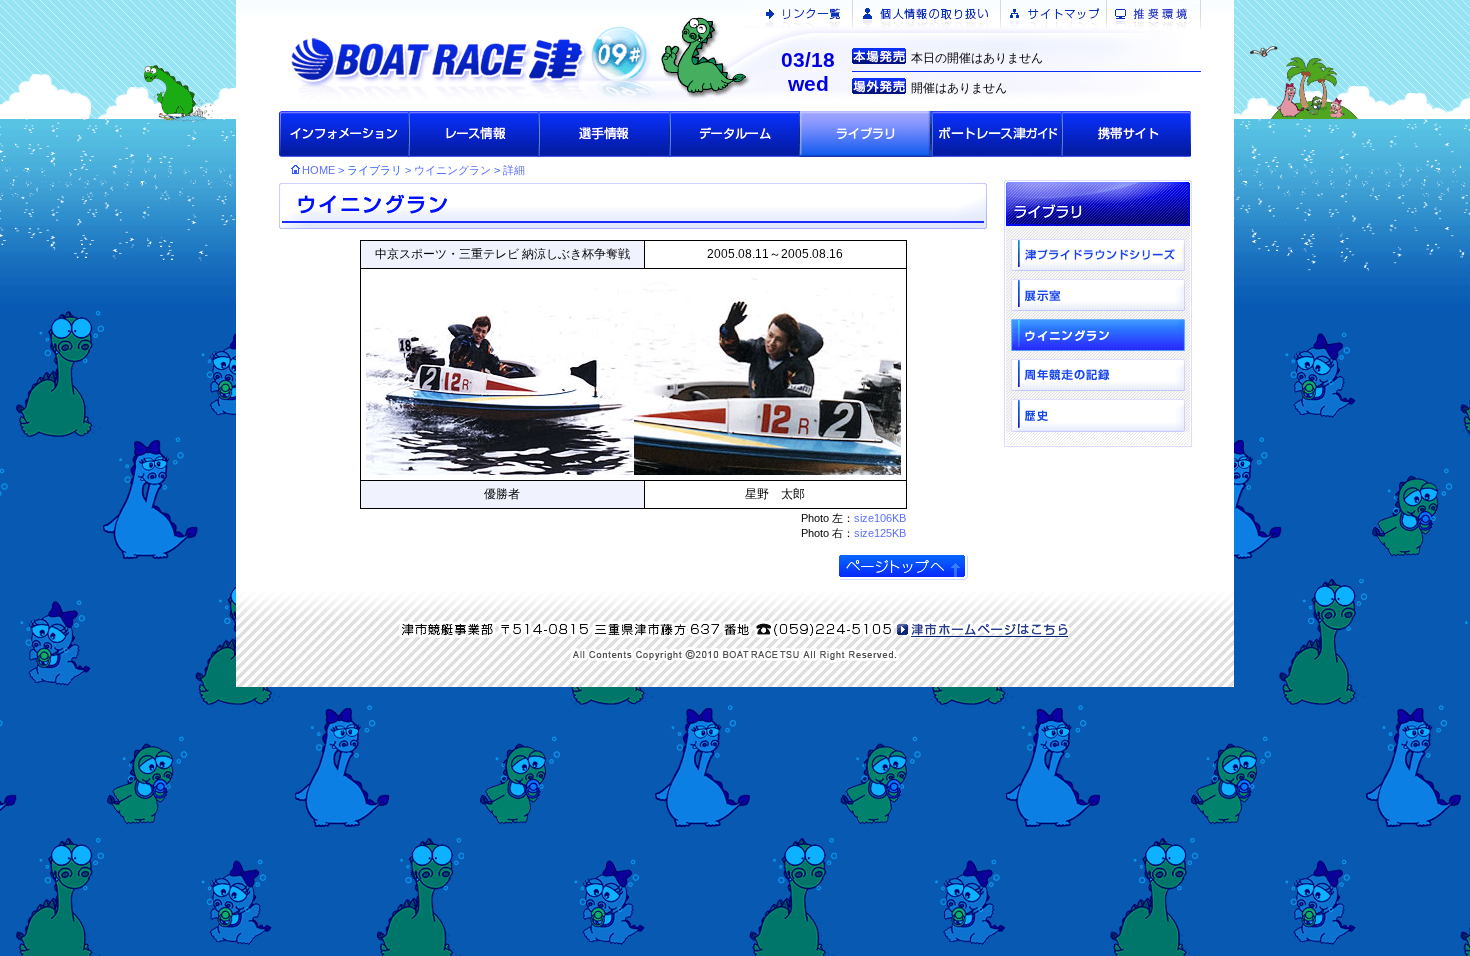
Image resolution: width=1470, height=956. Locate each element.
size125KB (880, 533)
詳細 (514, 170)
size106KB (880, 518)
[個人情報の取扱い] (926, 14)
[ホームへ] (491, 55)
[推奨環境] (1157, 14)
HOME (318, 170)
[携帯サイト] (1126, 134)
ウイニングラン (452, 170)
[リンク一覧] (807, 14)
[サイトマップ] (1054, 14)
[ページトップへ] (902, 566)
